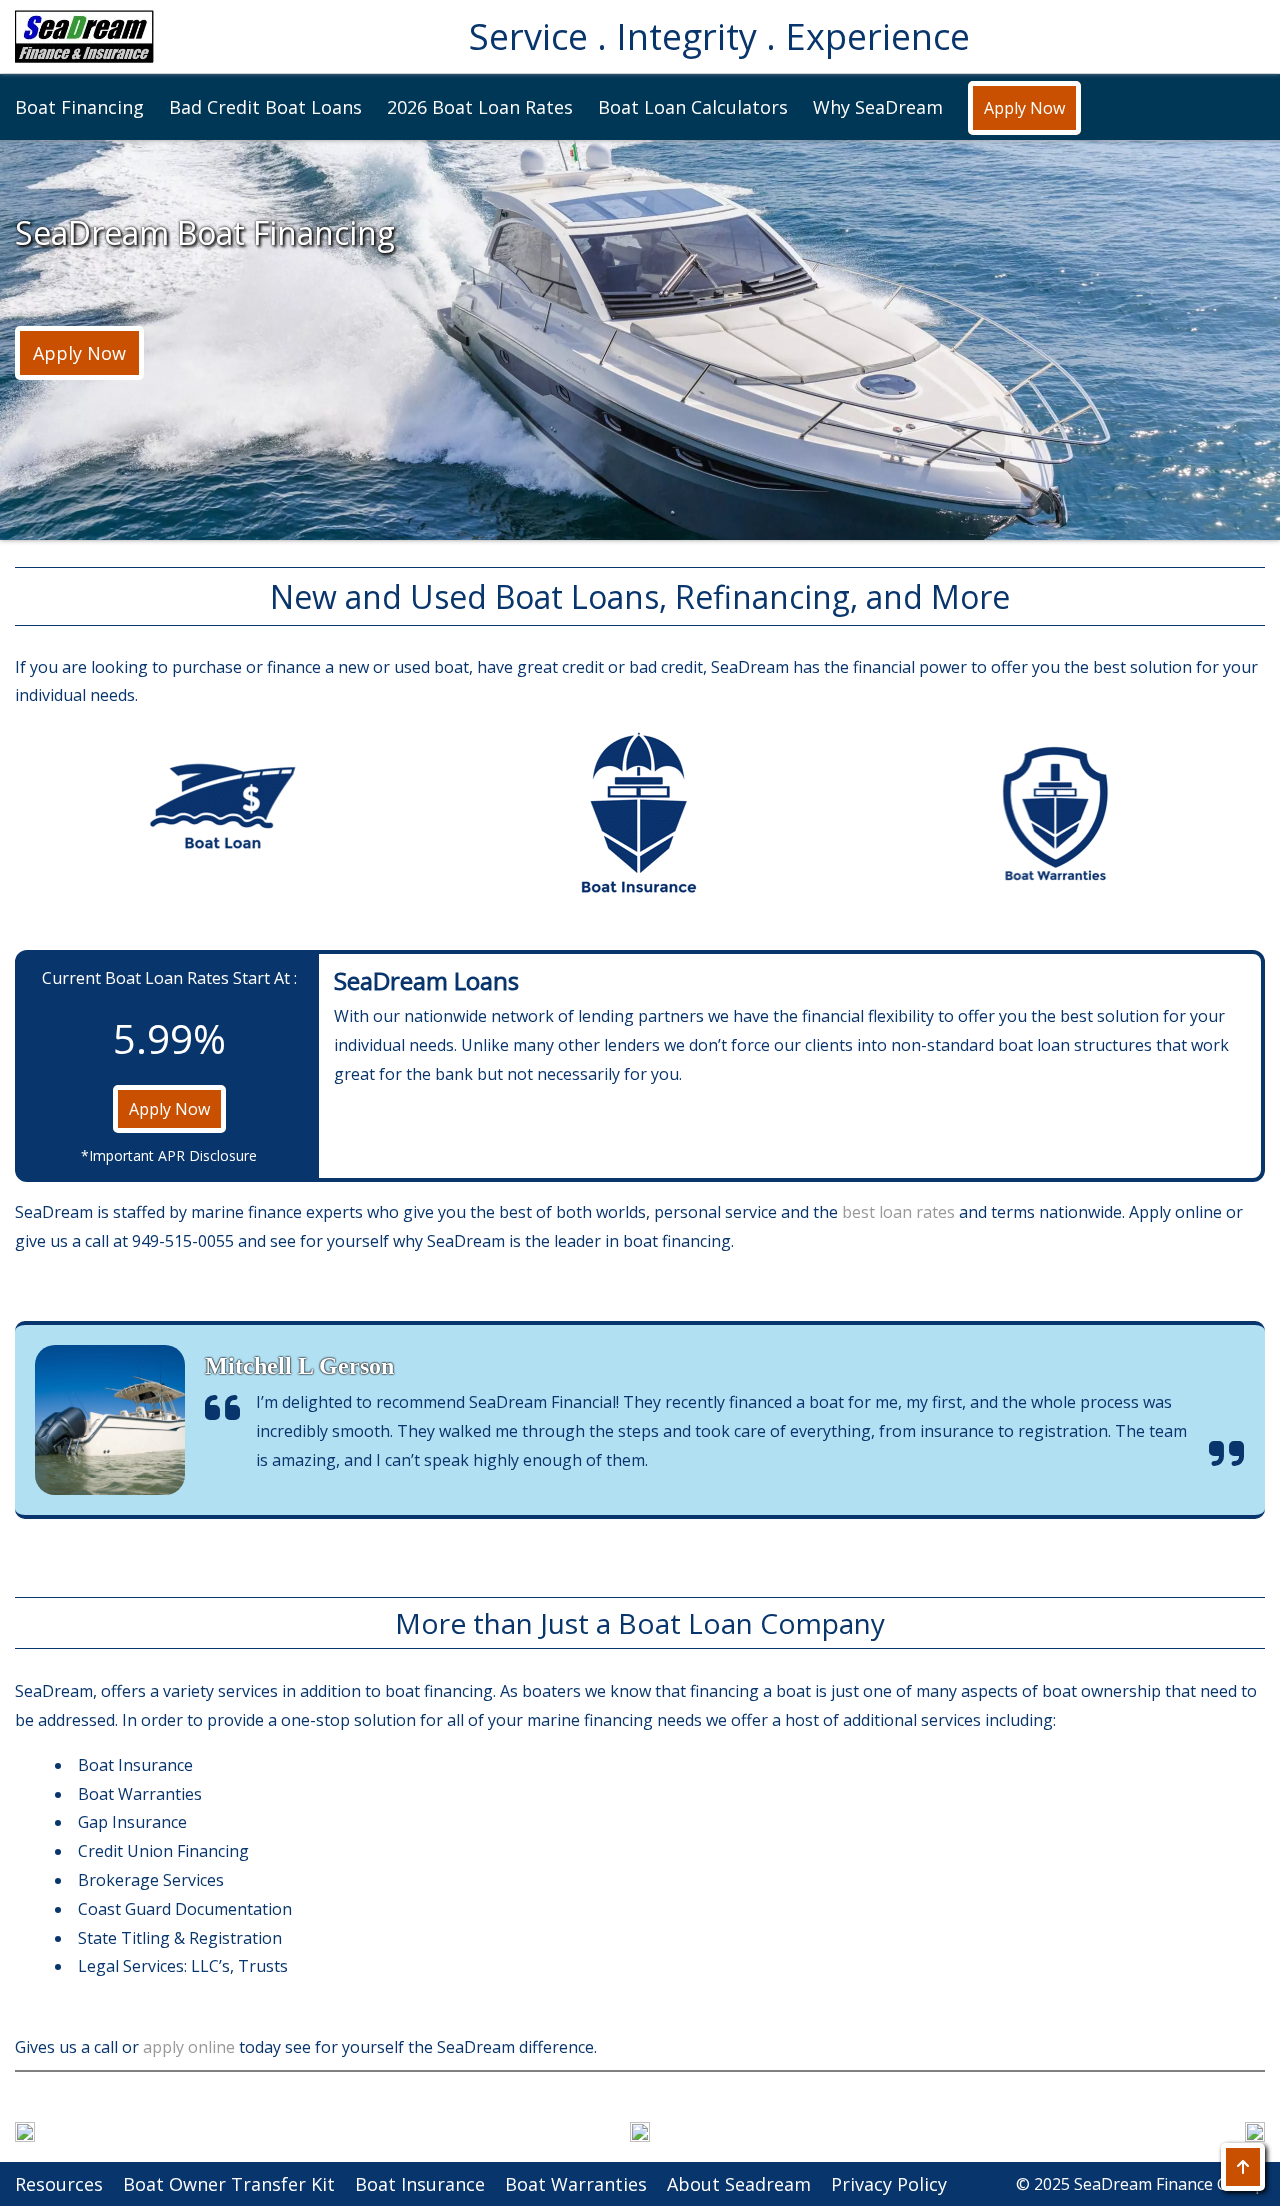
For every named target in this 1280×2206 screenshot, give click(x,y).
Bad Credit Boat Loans (265, 107)
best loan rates (898, 1212)
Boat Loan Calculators (693, 107)
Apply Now (1024, 108)
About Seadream (739, 2184)
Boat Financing (79, 107)
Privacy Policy (889, 2184)
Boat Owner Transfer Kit (229, 2184)
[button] (84, 36)
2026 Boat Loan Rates (480, 107)
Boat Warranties (576, 2184)
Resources (59, 2184)
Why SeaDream (878, 107)
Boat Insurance (420, 2184)
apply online (191, 2047)
